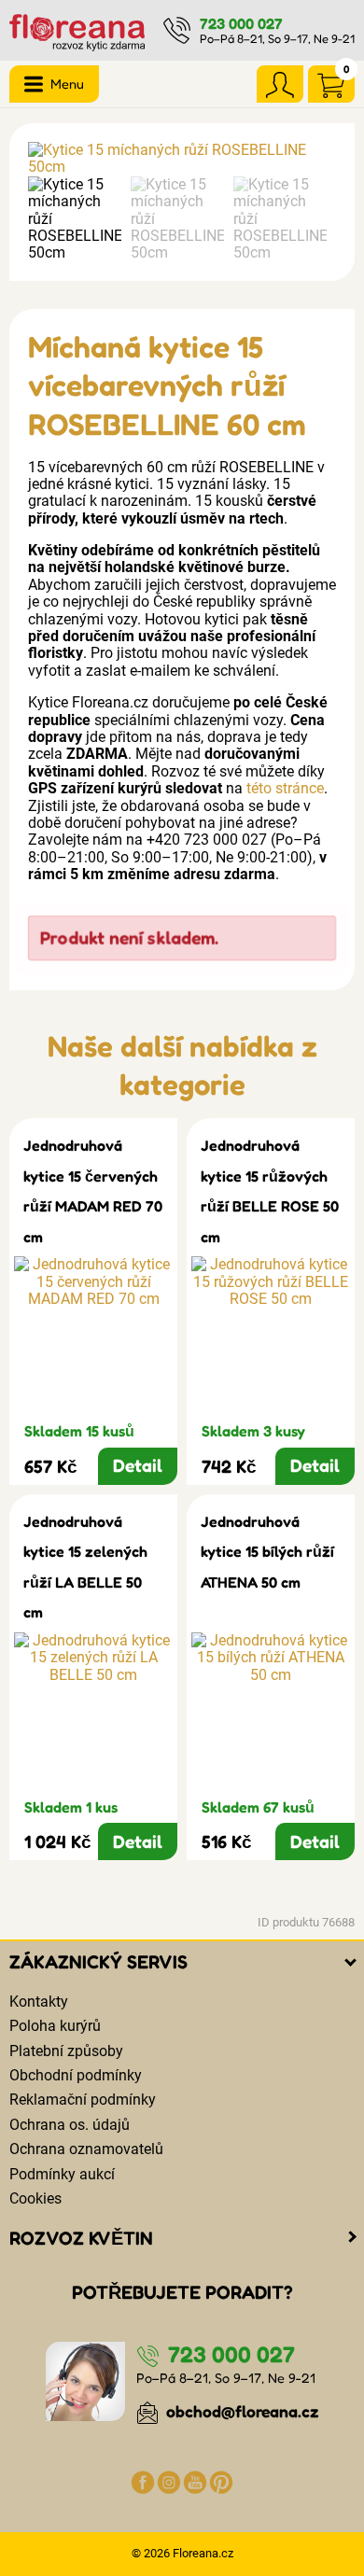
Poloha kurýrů (55, 2026)
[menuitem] (75, 219)
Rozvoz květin (81, 2238)
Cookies (35, 2198)
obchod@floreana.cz (241, 2411)
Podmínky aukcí (62, 2174)
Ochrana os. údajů (70, 2125)
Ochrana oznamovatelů (86, 2149)
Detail (138, 1465)
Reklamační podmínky (83, 2100)
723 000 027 (241, 23)
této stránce (285, 788)
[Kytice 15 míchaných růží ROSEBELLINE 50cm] (182, 159)
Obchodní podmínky (76, 2075)
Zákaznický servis (98, 1962)
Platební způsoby (66, 2051)
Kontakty (39, 2002)
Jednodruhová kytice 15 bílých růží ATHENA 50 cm (267, 1552)
